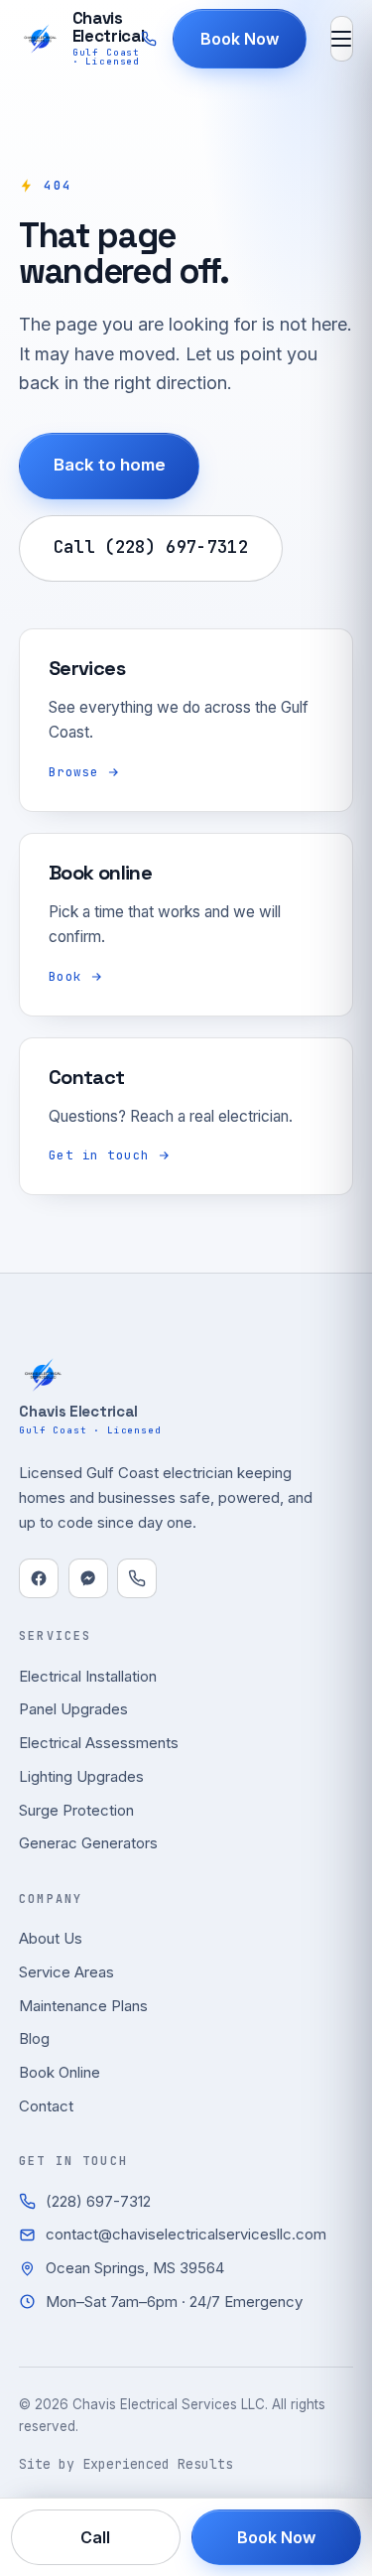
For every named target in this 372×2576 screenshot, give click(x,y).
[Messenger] (88, 1578)
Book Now (240, 39)
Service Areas (66, 1972)
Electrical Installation (88, 1676)
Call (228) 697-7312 (151, 547)
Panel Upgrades (73, 1709)
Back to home (110, 465)
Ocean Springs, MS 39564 (135, 2268)
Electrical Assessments (99, 1743)
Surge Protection (76, 1810)
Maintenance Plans (83, 2006)
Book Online (60, 2072)
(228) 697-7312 (98, 2201)
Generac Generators (88, 1843)
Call (96, 2537)
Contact (46, 2106)
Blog (34, 2038)
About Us (51, 1938)
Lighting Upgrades (81, 1776)
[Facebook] (39, 1578)
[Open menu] (342, 39)
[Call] (137, 1578)
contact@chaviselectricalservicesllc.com (186, 2234)
